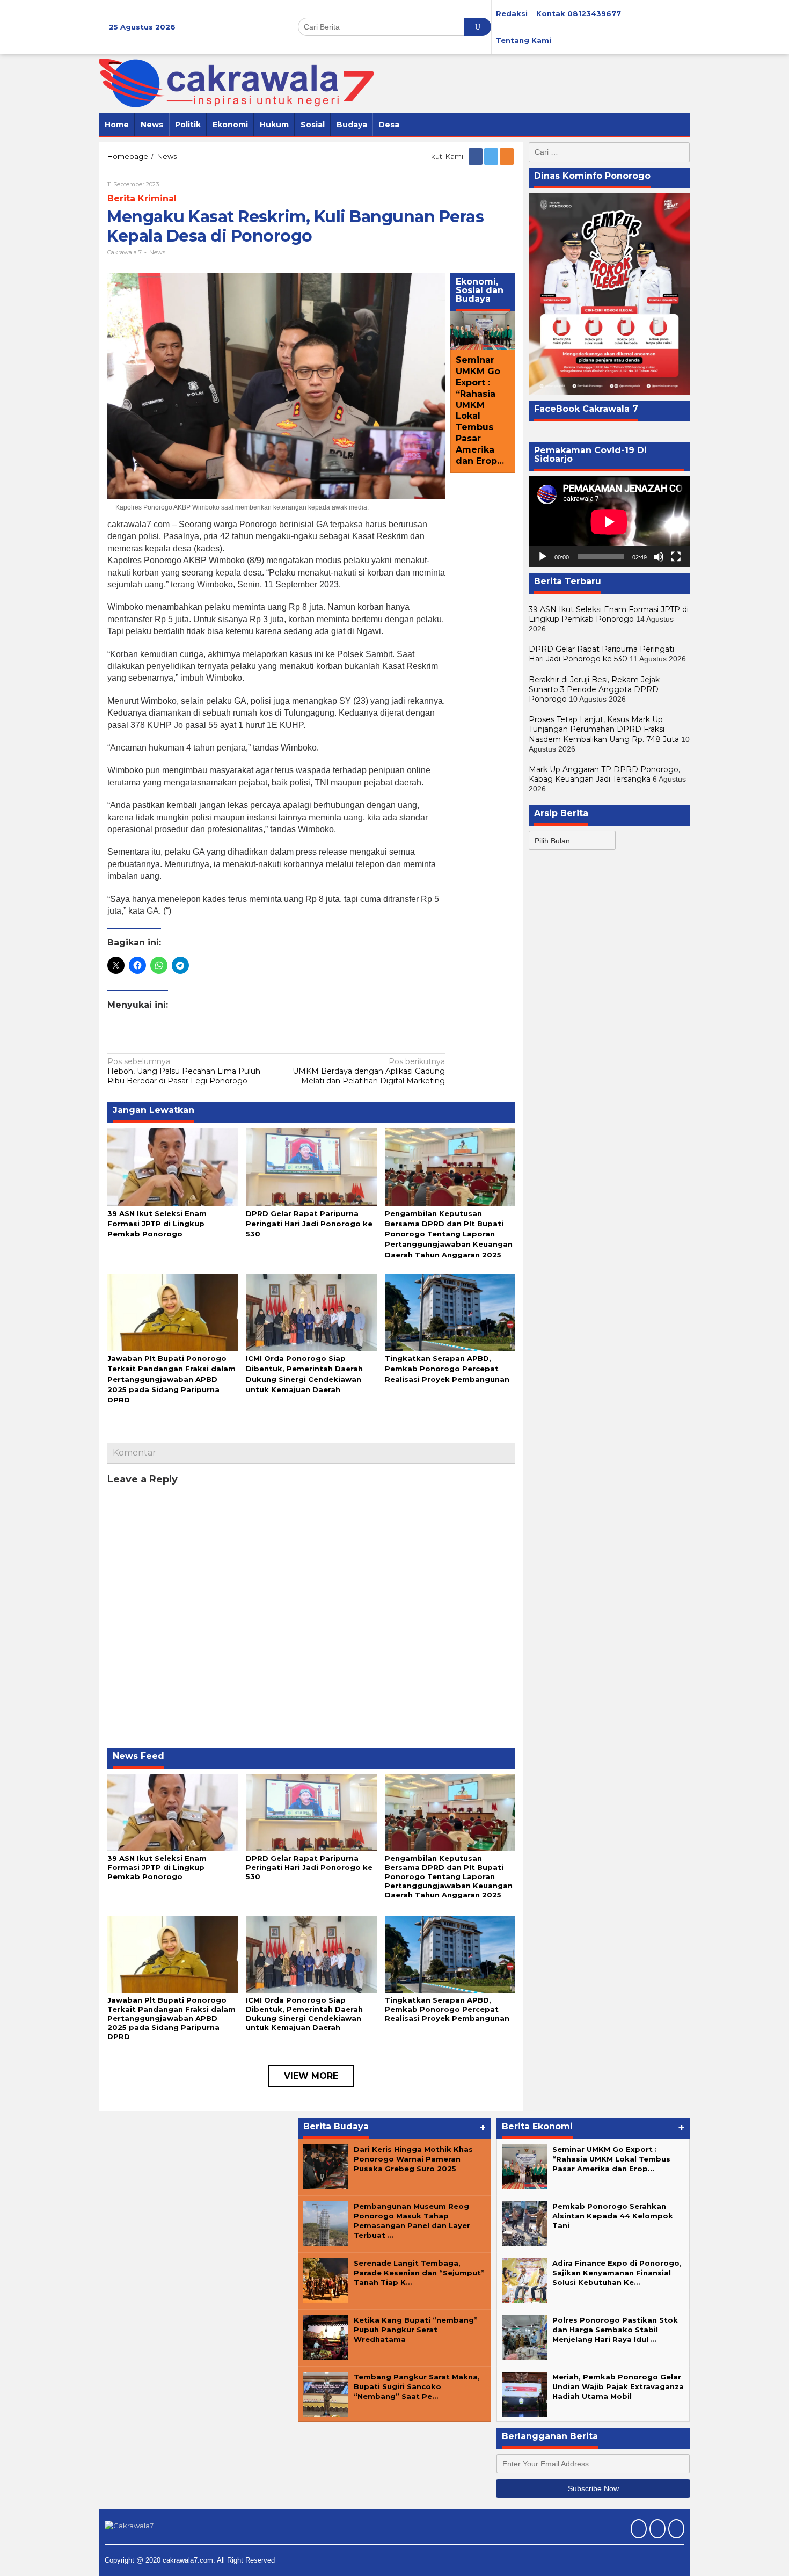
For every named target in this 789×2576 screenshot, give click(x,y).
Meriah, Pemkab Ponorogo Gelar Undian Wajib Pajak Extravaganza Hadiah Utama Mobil (618, 2386)
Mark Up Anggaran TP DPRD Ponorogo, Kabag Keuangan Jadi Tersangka (604, 774)
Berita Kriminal (142, 198)
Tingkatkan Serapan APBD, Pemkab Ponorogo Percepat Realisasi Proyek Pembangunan (447, 1369)
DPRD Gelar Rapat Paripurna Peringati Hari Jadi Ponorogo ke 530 (309, 1224)
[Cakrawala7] (236, 83)
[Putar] (543, 556)
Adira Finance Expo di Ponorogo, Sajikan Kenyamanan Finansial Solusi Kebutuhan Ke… (617, 2273)
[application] (609, 522)
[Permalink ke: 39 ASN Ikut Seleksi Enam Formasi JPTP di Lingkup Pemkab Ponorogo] (173, 1166)
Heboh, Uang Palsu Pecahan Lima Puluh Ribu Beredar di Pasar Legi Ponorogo (184, 1071)
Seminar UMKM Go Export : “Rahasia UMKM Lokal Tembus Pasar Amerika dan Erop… (480, 411)
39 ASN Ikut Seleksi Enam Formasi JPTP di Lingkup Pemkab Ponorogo (157, 1224)
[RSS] (507, 156)
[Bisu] (659, 556)
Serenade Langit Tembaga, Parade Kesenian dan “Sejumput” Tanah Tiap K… (419, 2273)
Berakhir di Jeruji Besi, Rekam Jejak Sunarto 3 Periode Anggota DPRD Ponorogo (594, 689)
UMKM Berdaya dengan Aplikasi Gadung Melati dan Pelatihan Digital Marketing (369, 1071)
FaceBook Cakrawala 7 (586, 408)
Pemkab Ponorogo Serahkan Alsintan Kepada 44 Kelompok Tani (613, 2216)
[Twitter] (492, 156)
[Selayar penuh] (676, 556)
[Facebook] (476, 156)
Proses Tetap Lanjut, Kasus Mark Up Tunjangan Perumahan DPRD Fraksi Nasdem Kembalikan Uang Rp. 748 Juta (604, 729)
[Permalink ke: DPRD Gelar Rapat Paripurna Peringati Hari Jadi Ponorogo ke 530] (311, 1166)
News (157, 252)
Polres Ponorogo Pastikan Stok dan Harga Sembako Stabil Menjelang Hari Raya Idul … (615, 2330)
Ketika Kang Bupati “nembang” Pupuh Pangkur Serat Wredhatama (416, 2330)
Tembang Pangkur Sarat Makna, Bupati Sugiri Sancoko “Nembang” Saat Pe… (417, 2386)
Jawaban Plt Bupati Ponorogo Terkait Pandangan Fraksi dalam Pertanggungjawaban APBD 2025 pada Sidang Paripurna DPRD (171, 1379)
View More (311, 2076)
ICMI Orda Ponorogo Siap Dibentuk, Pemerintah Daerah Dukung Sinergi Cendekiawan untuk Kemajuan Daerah (304, 2014)
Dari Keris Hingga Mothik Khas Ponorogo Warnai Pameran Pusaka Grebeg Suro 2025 (413, 2159)
